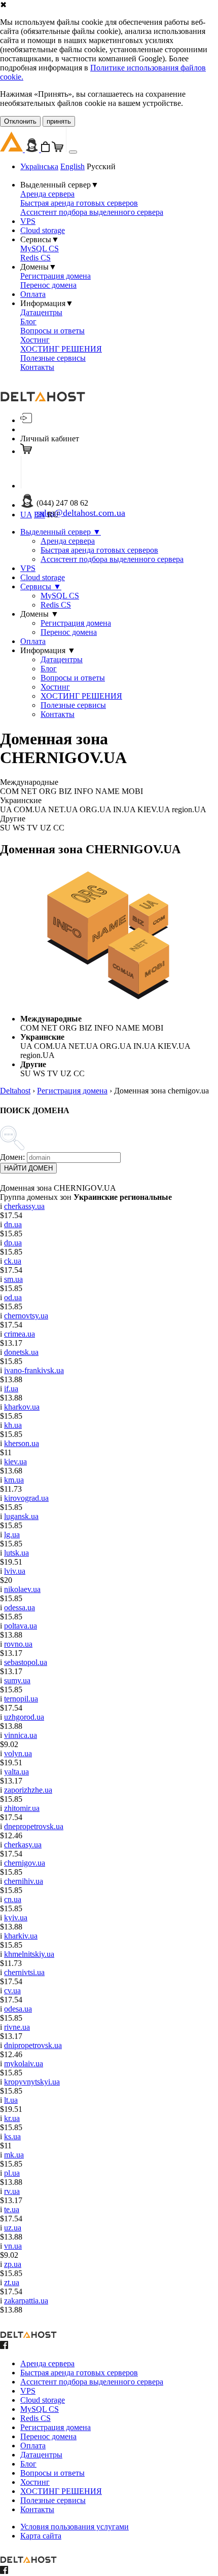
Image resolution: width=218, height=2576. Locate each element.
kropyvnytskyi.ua (32, 2082)
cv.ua (12, 1991)
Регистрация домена (56, 276)
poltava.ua (21, 1626)
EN (40, 515)
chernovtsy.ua (26, 1316)
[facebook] (4, 2346)
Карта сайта (41, 2536)
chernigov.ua (25, 1863)
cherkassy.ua (24, 1206)
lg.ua (12, 1535)
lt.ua (11, 2100)
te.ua (12, 2209)
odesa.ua (18, 2009)
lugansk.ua (21, 1516)
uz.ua (13, 2228)
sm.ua (13, 1279)
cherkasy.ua (23, 1845)
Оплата (33, 294)
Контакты (37, 367)
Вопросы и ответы (52, 331)
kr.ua (12, 2118)
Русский (101, 166)
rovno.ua (18, 1644)
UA (26, 515)
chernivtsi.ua (24, 1972)
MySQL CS (40, 249)
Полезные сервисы (53, 358)
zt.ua (12, 2282)
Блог (28, 321)
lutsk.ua (16, 1553)
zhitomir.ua (22, 1808)
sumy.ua (17, 1680)
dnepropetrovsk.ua (34, 1826)
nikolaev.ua (22, 1589)
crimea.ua (20, 1334)
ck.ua (13, 1261)
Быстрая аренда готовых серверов (79, 203)
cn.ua (13, 1899)
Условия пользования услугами (75, 2527)
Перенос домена (48, 285)
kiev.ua (15, 1462)
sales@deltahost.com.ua (81, 513)
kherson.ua (22, 1443)
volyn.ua (18, 1753)
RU (53, 515)
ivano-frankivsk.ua (34, 1370)
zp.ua (13, 2264)
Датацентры (41, 312)
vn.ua (13, 2246)
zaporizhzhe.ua (28, 1790)
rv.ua (12, 2191)
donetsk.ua (21, 1352)
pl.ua (12, 2173)
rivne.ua (17, 2027)
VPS (28, 221)
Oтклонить (20, 121)
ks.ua (12, 2136)
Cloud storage (43, 230)
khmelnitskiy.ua (29, 1954)
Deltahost (15, 1091)
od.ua (13, 1297)
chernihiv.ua (24, 1881)
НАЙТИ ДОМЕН (28, 1168)
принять (59, 121)
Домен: (12, 1157)
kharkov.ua (22, 1407)
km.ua (14, 1480)
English (72, 166)
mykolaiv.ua (24, 2063)
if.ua (11, 1389)
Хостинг (35, 340)
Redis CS (35, 258)
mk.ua (14, 2155)
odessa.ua (20, 1607)
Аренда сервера (47, 194)
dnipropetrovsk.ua (33, 2045)
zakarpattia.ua (26, 2301)
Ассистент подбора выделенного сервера (92, 212)
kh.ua (13, 1425)
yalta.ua (16, 1772)
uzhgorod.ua (24, 1717)
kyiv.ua (16, 1918)
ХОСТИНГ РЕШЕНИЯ (61, 349)
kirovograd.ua (26, 1498)
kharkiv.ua (21, 1936)
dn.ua (13, 1224)
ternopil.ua (21, 1699)
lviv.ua (15, 1571)
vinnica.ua (21, 1735)
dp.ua (13, 1243)
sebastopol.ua (26, 1662)
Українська (39, 166)
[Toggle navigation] (73, 152)
